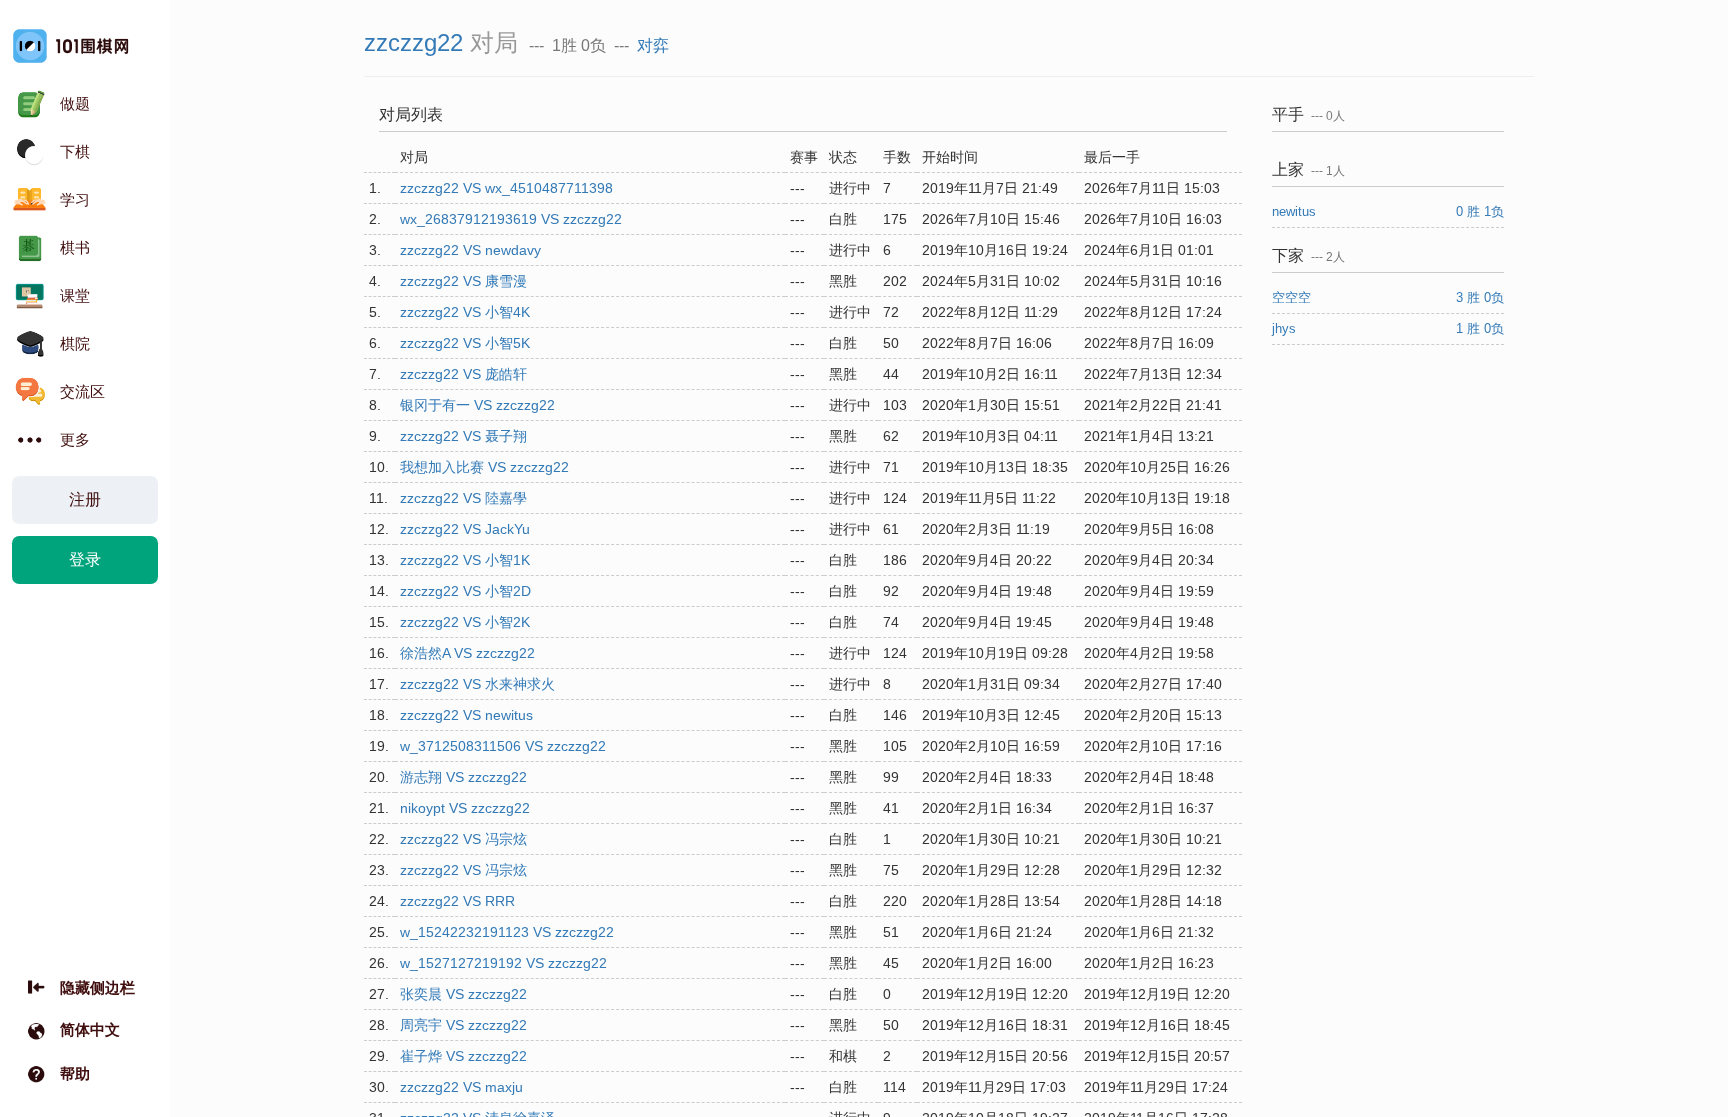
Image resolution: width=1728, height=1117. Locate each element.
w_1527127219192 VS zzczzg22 (503, 963)
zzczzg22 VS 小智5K (465, 343)
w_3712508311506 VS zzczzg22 (503, 746)
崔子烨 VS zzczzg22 (463, 1056)
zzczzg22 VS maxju (461, 1087)
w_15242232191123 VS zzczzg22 (507, 932)
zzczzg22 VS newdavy (470, 250)
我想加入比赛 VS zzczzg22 (484, 467)
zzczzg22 (413, 42)
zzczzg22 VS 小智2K (465, 622)
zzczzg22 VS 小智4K (465, 312)
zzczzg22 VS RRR (457, 901)
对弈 (653, 45)
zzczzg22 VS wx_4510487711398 (506, 188)
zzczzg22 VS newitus (466, 715)
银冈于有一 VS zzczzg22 (477, 405)
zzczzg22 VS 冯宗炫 (463, 839)
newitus (1296, 211)
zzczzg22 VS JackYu (465, 529)
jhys (1286, 328)
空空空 (1293, 297)
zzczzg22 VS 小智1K (465, 560)
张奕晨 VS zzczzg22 (463, 994)
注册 (85, 499)
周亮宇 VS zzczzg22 (463, 1025)
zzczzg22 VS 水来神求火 (477, 684)
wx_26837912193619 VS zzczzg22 (511, 219)
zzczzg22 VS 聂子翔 (463, 436)
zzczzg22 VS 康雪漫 (463, 281)
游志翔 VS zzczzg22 (463, 777)
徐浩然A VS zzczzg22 (467, 653)
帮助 (75, 1073)
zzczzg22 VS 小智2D (465, 591)
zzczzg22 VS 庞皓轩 (463, 374)
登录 (85, 559)
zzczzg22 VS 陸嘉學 (463, 498)
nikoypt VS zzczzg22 (465, 808)
